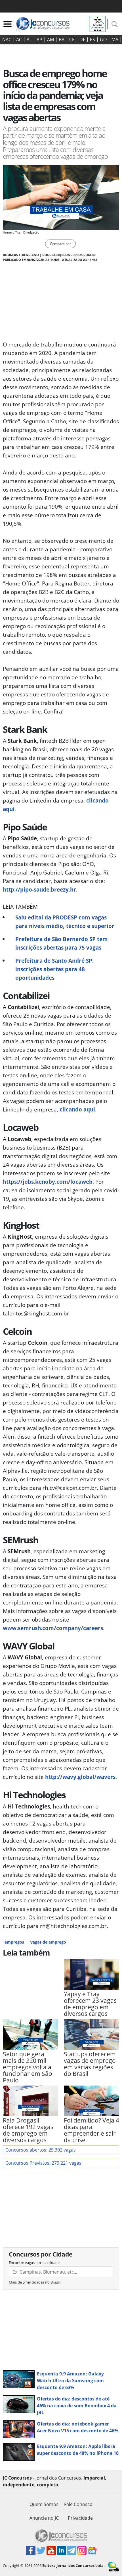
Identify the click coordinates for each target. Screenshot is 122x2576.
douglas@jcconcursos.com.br (69, 255)
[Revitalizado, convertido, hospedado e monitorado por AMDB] (114, 2566)
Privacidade (80, 2518)
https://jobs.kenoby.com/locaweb (48, 1182)
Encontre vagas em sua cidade (34, 2262)
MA (115, 40)
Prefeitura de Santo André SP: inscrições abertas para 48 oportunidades (54, 969)
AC (19, 40)
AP (39, 40)
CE (72, 40)
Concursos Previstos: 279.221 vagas (43, 2163)
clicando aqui (77, 1109)
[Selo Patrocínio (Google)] (98, 23)
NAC (7, 40)
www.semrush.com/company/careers (53, 1628)
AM (51, 40)
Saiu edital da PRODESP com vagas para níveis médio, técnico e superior (65, 922)
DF (82, 40)
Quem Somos (44, 2504)
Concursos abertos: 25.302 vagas (41, 2150)
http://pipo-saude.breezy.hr (39, 889)
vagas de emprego (48, 1942)
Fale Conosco (78, 2504)
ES (92, 40)
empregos (14, 1942)
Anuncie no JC (44, 2518)
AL (29, 40)
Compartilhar (60, 244)
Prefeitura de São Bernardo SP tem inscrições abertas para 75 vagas (62, 943)
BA (62, 40)
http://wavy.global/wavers (80, 1777)
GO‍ (103, 40)
